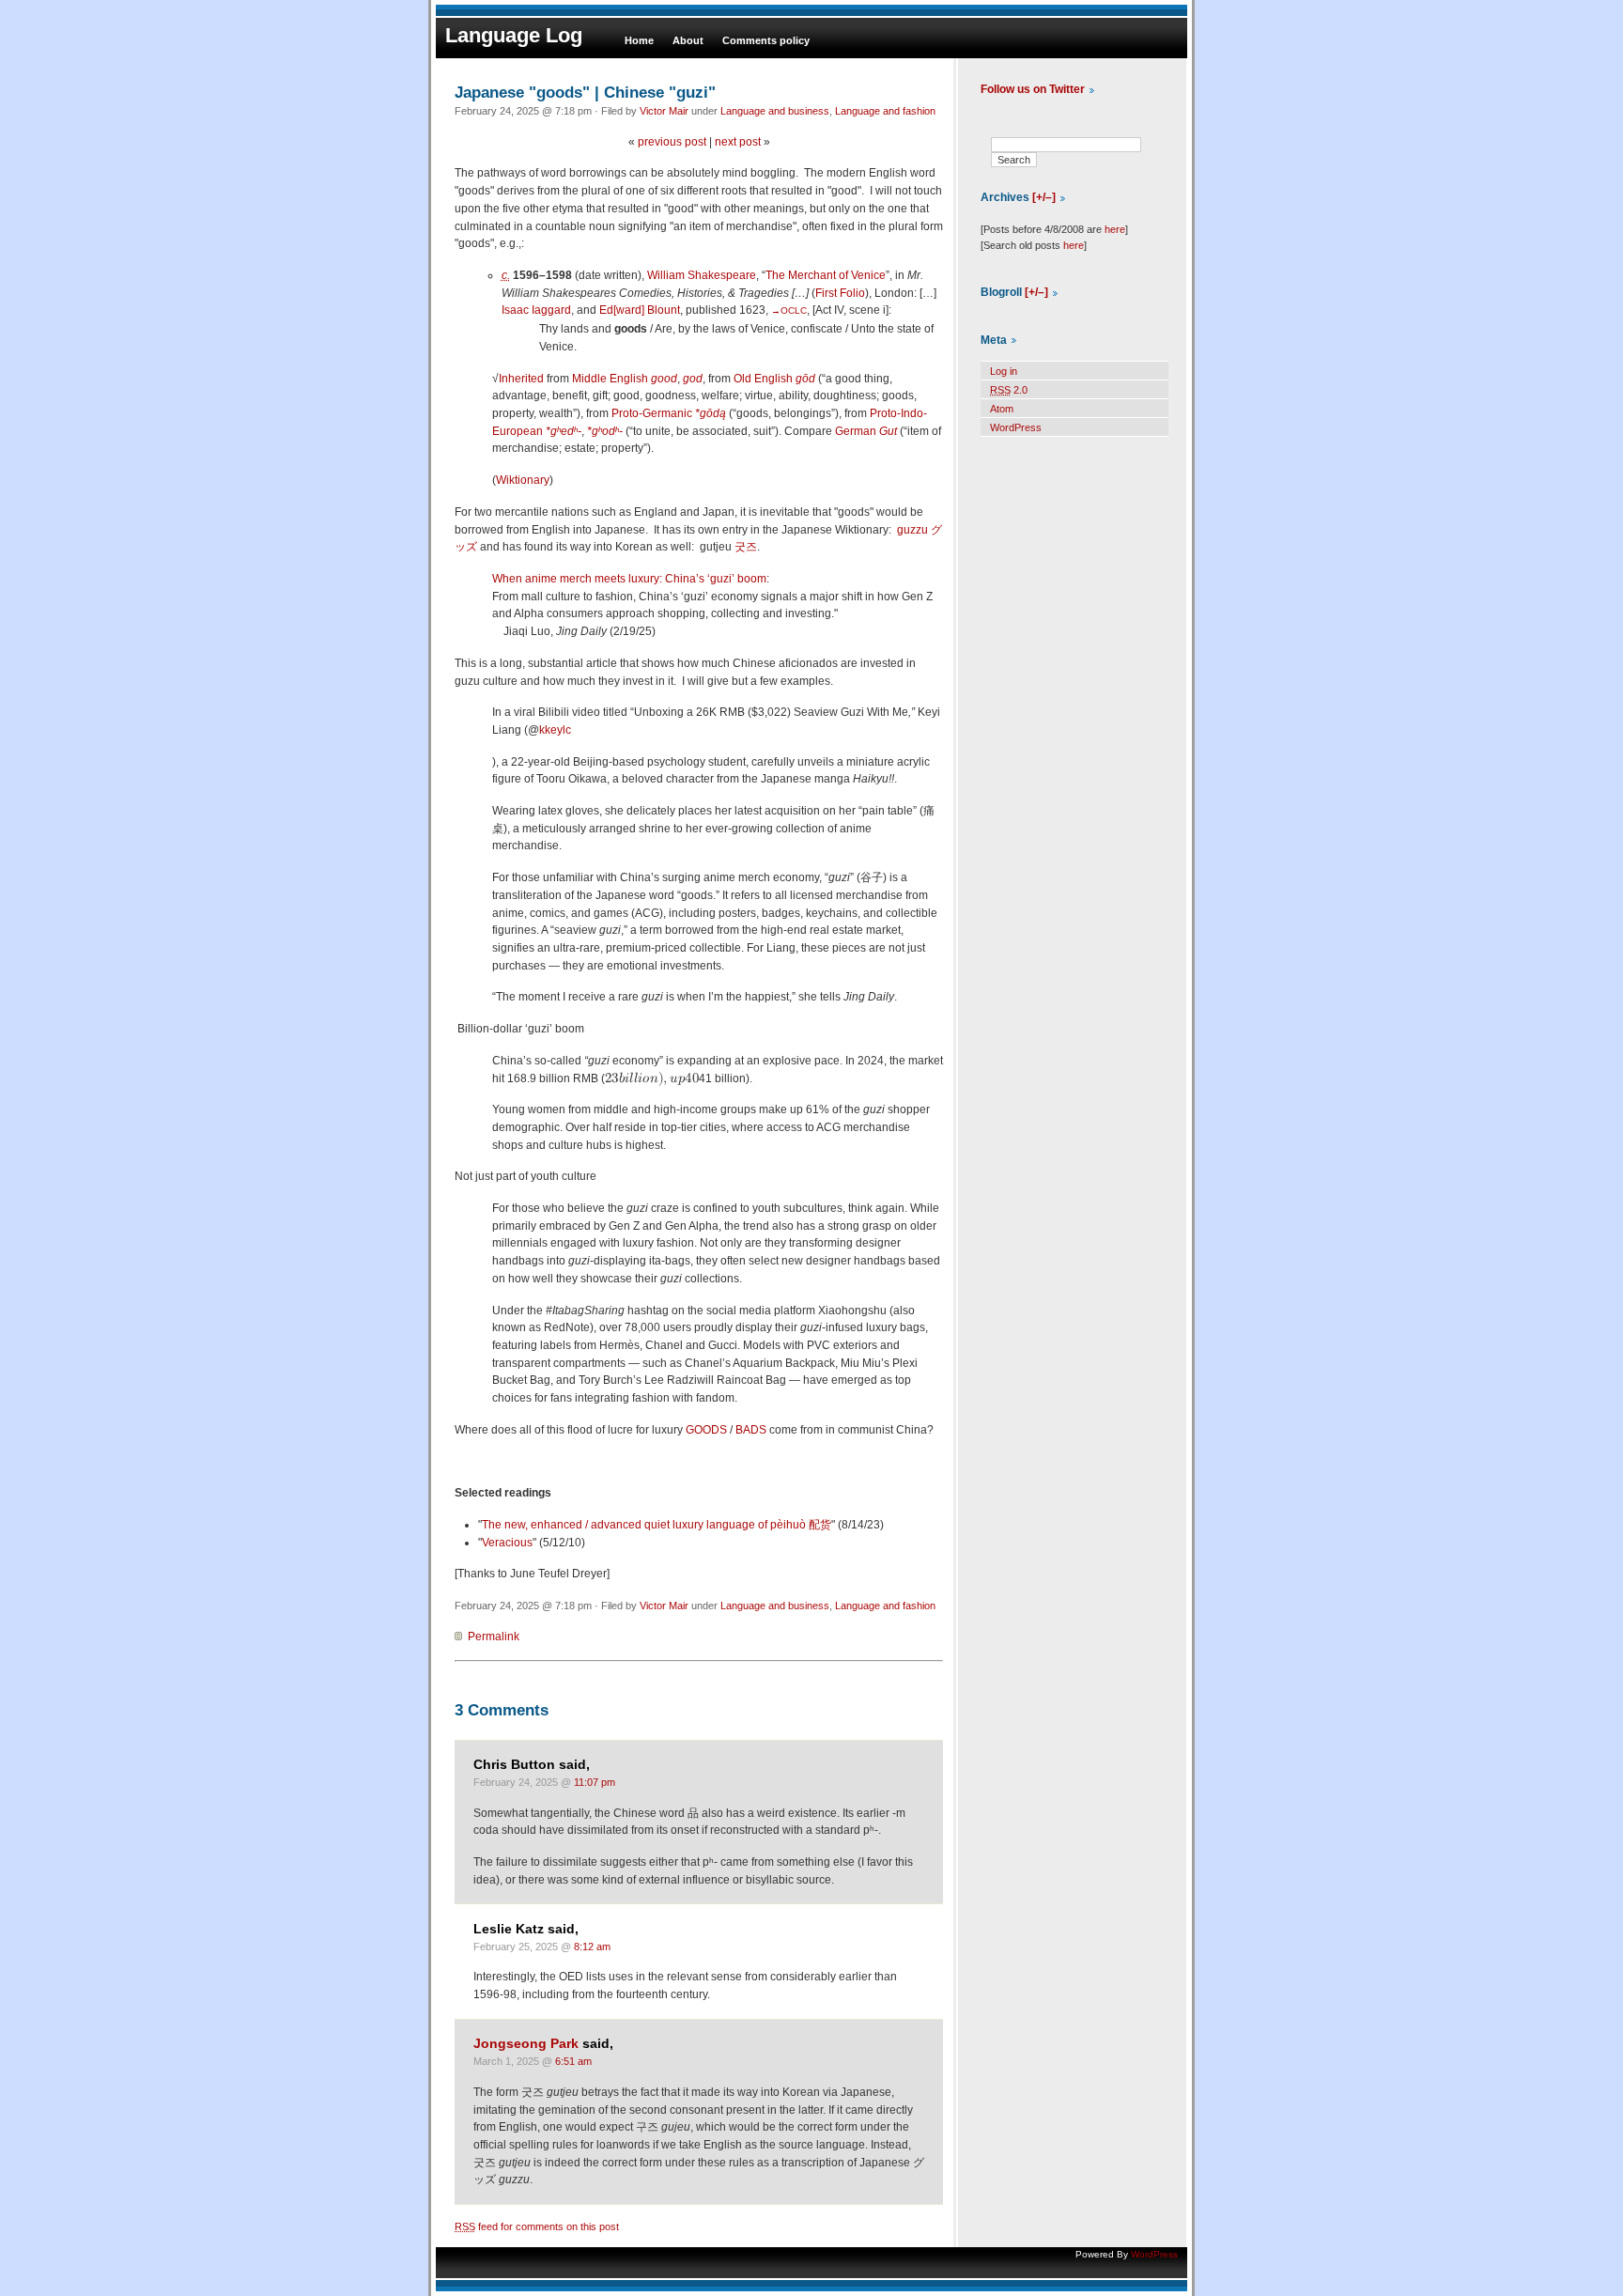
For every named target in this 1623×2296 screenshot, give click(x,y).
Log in (1004, 371)
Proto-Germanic (652, 413)
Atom (1002, 409)
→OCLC (789, 310)
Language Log (514, 35)
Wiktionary (523, 480)
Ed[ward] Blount (640, 310)
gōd (805, 379)
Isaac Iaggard (536, 310)
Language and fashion (885, 111)
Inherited (521, 379)
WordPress (1016, 427)
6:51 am (573, 2061)
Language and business (775, 111)
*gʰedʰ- (564, 431)
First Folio (840, 293)
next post (738, 142)
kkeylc (555, 730)
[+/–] (1044, 197)
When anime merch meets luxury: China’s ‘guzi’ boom (629, 579)
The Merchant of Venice (826, 275)
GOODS (706, 1430)
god (693, 379)
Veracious (507, 1543)
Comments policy (766, 40)
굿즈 (746, 547)
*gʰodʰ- (605, 431)
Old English (763, 379)
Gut (888, 431)
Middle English (610, 379)
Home (639, 40)
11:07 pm (595, 1782)
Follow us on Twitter (1033, 89)
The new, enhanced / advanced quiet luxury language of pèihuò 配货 (657, 1525)
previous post (672, 142)
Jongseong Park (526, 2044)
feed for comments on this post (537, 2226)
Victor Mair (664, 111)
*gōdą (711, 413)
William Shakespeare (702, 275)
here (1115, 229)
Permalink (494, 1637)
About (688, 40)
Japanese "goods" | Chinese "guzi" (585, 92)
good (664, 379)
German (856, 431)
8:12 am (592, 1947)
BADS (751, 1430)
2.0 (1009, 390)
